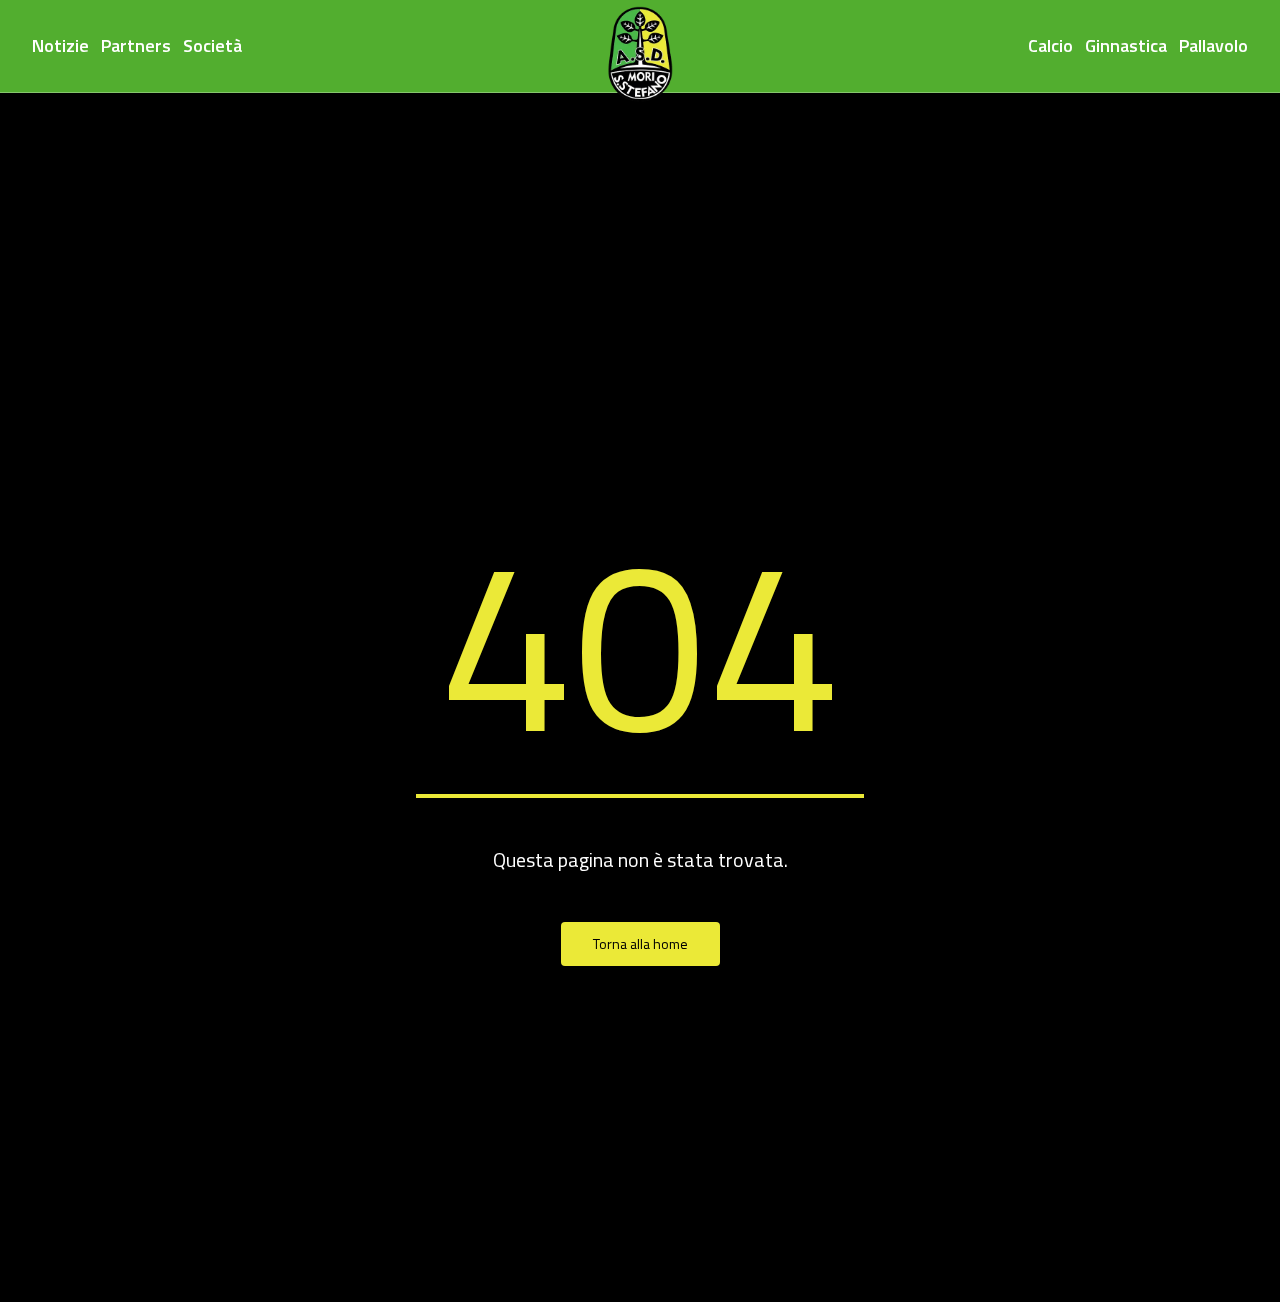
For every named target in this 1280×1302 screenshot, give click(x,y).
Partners (136, 45)
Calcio (1050, 45)
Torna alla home (640, 943)
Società (212, 45)
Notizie (60, 45)
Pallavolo (1213, 45)
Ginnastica (1126, 45)
